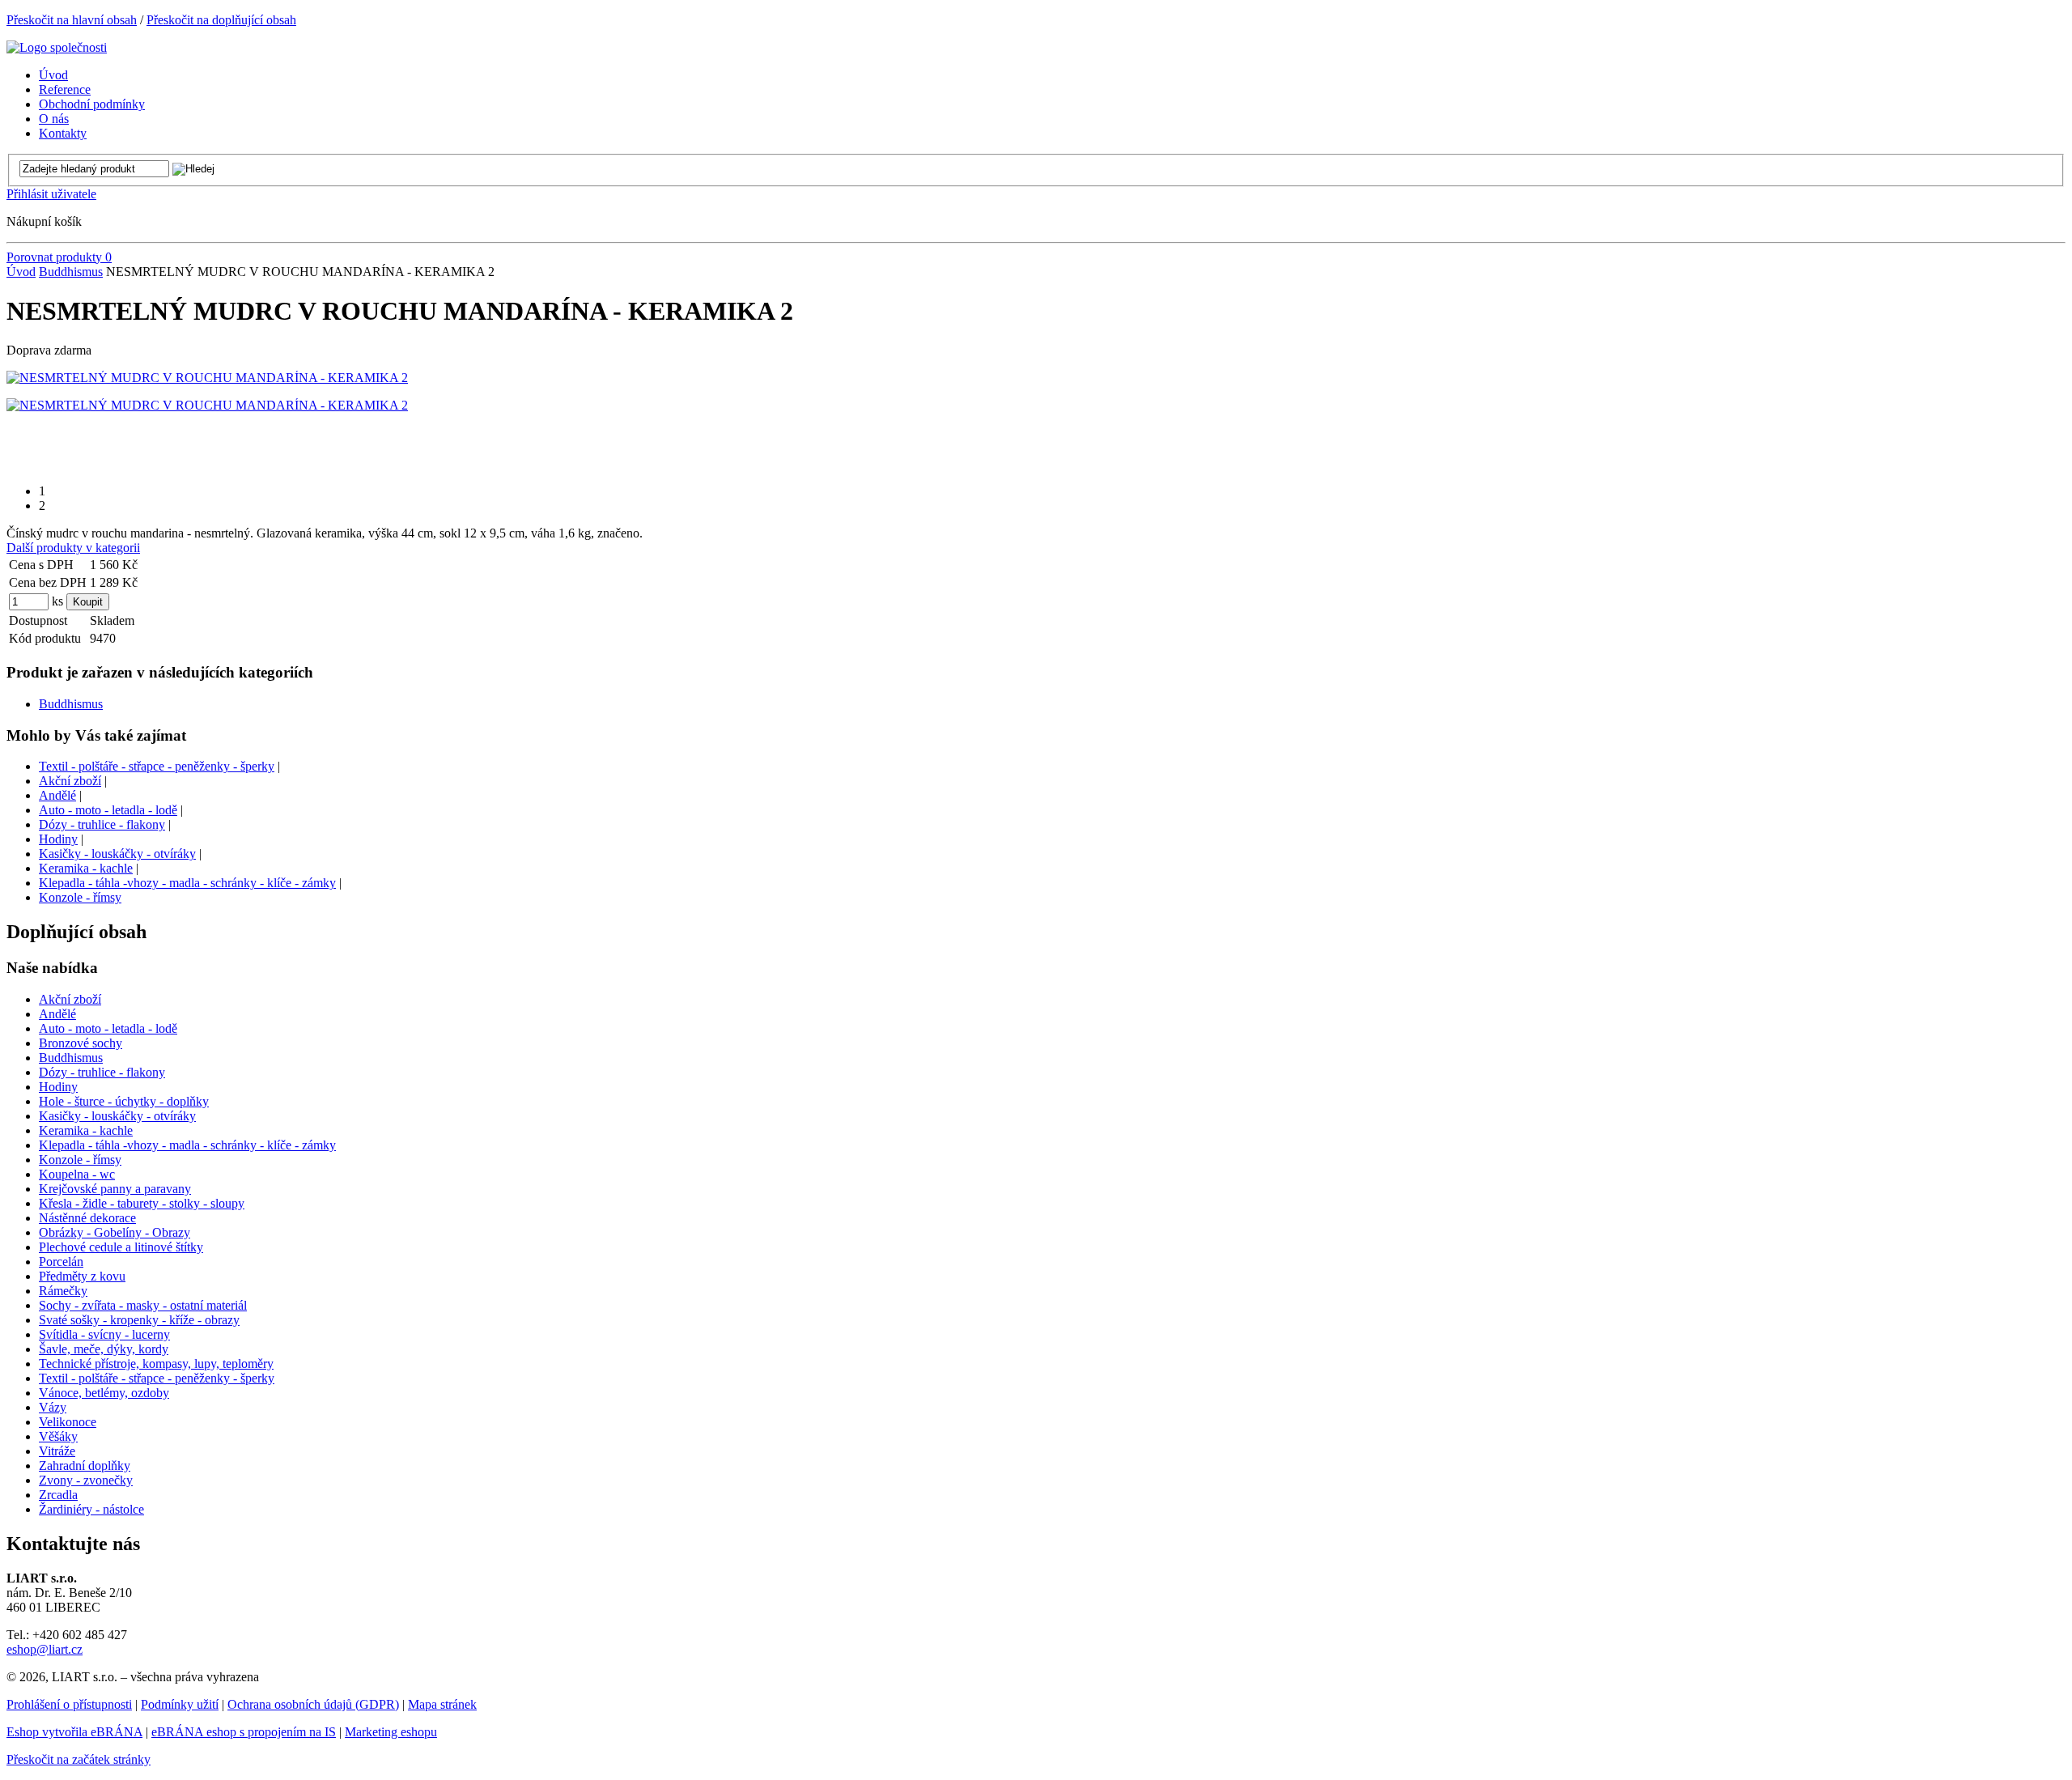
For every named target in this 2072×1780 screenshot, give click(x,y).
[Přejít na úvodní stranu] (57, 47)
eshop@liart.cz (45, 1649)
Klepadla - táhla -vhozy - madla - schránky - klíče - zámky (187, 883)
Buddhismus (71, 272)
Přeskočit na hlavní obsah (72, 20)
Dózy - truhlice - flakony (102, 824)
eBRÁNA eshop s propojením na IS (244, 1732)
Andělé (57, 795)
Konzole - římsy (80, 897)
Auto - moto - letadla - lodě (108, 810)
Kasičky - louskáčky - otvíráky (117, 854)
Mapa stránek (442, 1704)
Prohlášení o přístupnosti (69, 1704)
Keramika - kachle (86, 868)
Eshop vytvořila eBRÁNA (74, 1732)
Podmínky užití (180, 1704)
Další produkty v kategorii (73, 548)
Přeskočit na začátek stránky (79, 1759)
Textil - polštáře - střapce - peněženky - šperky (157, 766)
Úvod (21, 272)
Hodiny (58, 839)
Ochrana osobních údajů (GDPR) (313, 1704)
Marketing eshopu (391, 1732)
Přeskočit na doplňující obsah (221, 20)
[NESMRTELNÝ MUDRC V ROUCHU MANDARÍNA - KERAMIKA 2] (207, 378)
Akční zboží (70, 781)
